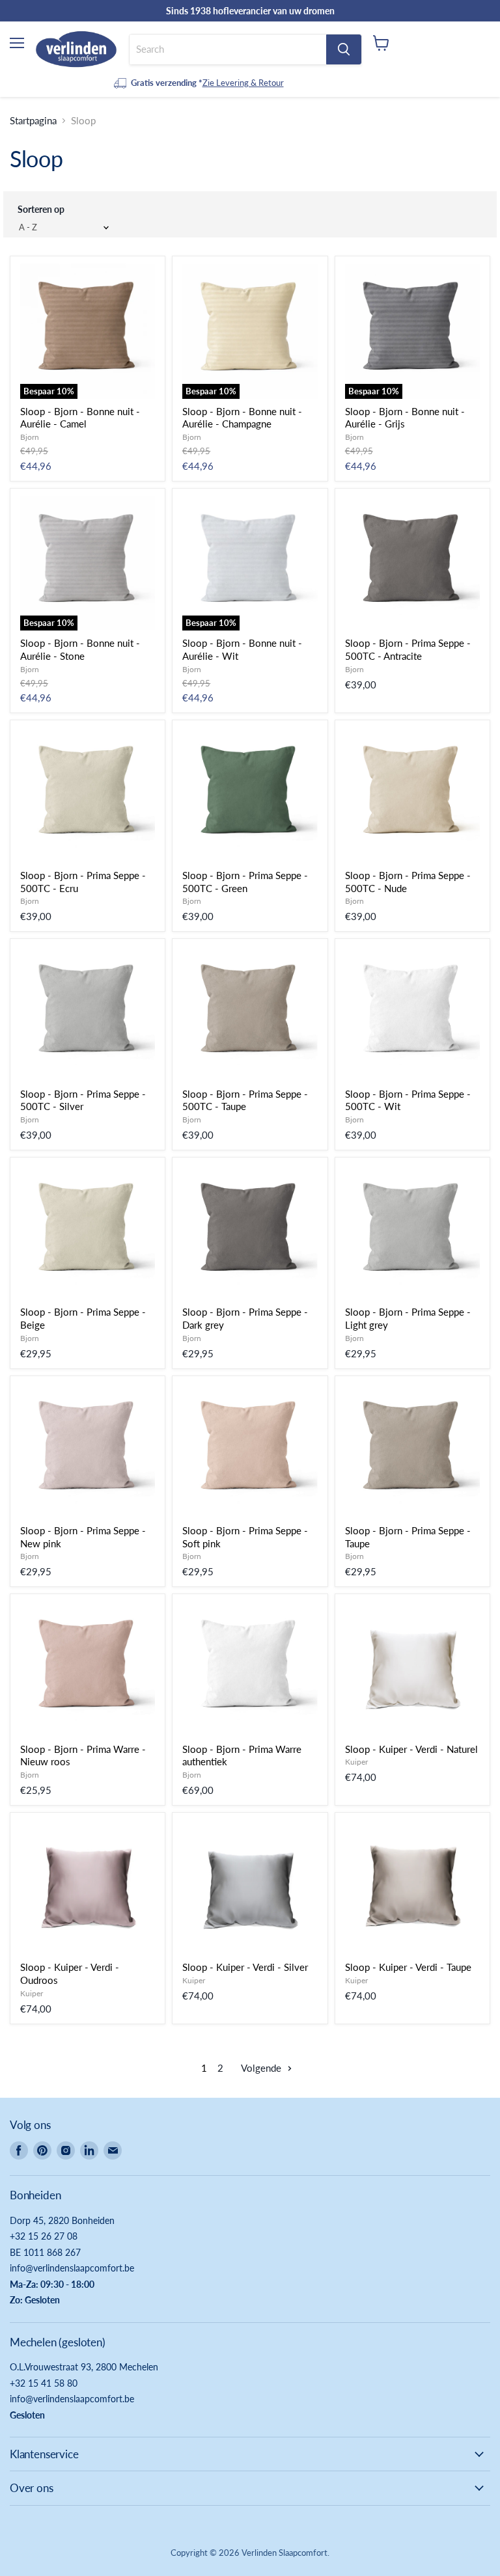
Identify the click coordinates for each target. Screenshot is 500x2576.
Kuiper (356, 1762)
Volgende (262, 2068)
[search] (228, 49)
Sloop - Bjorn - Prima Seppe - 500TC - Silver (83, 1100)
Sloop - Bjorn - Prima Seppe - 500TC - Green (245, 882)
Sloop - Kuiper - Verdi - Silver (245, 1967)
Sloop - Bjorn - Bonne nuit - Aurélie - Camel (80, 418)
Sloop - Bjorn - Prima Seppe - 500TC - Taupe (245, 1100)
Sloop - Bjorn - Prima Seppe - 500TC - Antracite (408, 649)
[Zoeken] (344, 49)
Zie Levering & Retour (243, 83)
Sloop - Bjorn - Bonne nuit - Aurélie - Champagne (242, 418)
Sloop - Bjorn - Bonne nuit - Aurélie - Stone (80, 649)
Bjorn (30, 437)
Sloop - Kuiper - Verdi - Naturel (411, 1749)
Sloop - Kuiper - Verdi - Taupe (408, 1967)
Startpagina (33, 121)
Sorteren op (41, 209)
